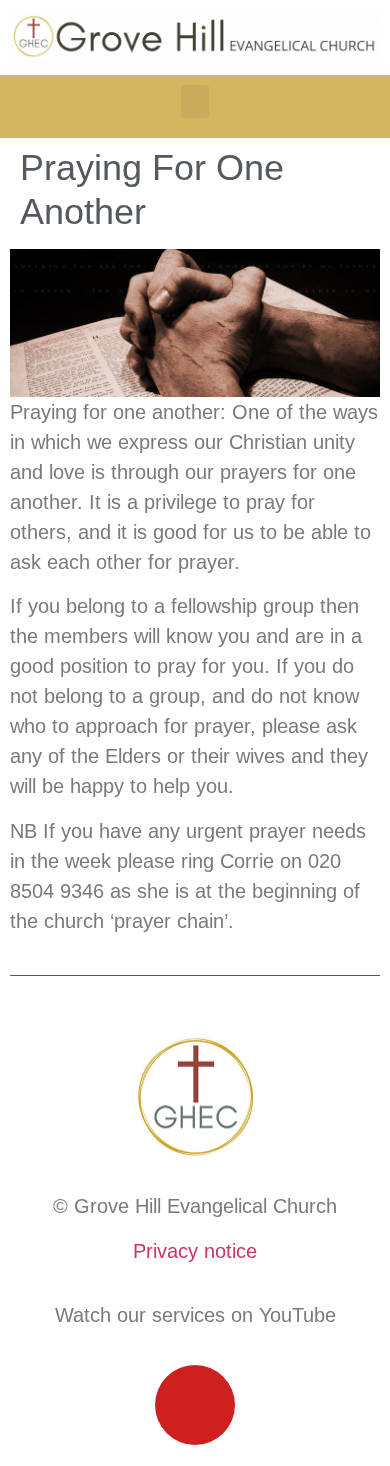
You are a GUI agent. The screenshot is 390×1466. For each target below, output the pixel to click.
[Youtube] (195, 1405)
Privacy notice (195, 1251)
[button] (195, 101)
